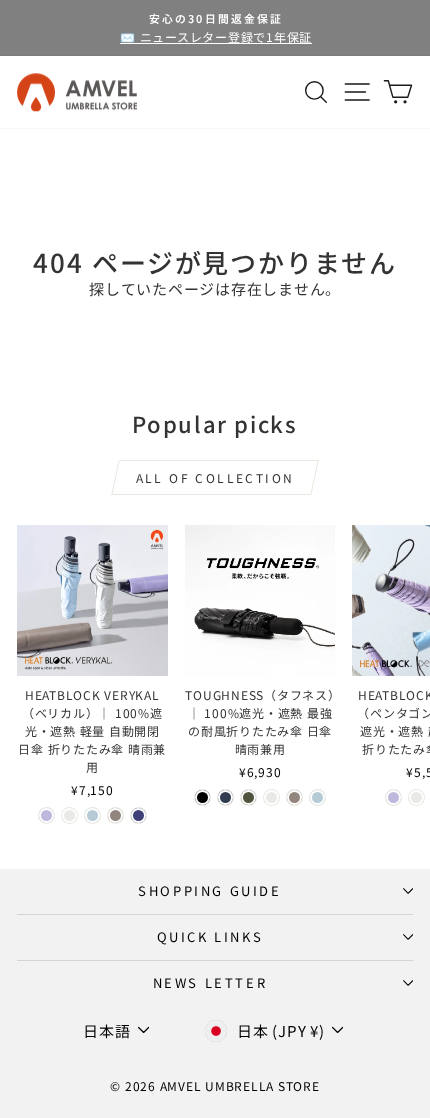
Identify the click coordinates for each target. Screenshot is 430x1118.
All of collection (215, 477)
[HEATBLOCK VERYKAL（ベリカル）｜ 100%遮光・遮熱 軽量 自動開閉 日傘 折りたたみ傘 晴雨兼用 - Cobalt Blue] (138, 815)
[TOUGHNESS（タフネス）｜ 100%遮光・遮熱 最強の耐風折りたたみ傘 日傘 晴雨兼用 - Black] (202, 797)
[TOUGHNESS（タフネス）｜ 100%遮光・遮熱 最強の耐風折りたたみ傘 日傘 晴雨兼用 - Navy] (225, 797)
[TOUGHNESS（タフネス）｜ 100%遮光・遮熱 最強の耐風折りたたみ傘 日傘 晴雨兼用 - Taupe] (294, 797)
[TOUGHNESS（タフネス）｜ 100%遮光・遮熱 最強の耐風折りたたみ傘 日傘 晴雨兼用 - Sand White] (271, 797)
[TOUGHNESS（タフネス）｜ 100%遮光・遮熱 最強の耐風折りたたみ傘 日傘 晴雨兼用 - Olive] (248, 797)
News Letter (210, 982)
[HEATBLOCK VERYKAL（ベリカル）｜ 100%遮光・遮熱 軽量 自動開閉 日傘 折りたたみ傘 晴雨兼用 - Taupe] (115, 815)
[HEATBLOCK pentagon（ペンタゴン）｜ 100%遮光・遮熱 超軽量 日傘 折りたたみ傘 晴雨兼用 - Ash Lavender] (393, 797)
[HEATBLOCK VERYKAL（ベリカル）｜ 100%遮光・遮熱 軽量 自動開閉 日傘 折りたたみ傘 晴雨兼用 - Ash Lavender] (46, 815)
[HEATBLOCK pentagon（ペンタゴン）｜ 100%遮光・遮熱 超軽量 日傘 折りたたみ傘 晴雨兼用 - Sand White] (416, 797)
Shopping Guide (209, 890)
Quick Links (210, 936)
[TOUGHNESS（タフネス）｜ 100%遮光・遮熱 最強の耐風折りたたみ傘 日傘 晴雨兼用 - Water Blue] (317, 797)
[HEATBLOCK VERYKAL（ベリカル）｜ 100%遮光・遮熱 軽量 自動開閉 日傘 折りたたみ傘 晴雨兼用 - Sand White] (69, 815)
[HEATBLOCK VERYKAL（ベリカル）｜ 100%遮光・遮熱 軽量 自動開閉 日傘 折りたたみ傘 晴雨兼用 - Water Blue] (92, 815)
